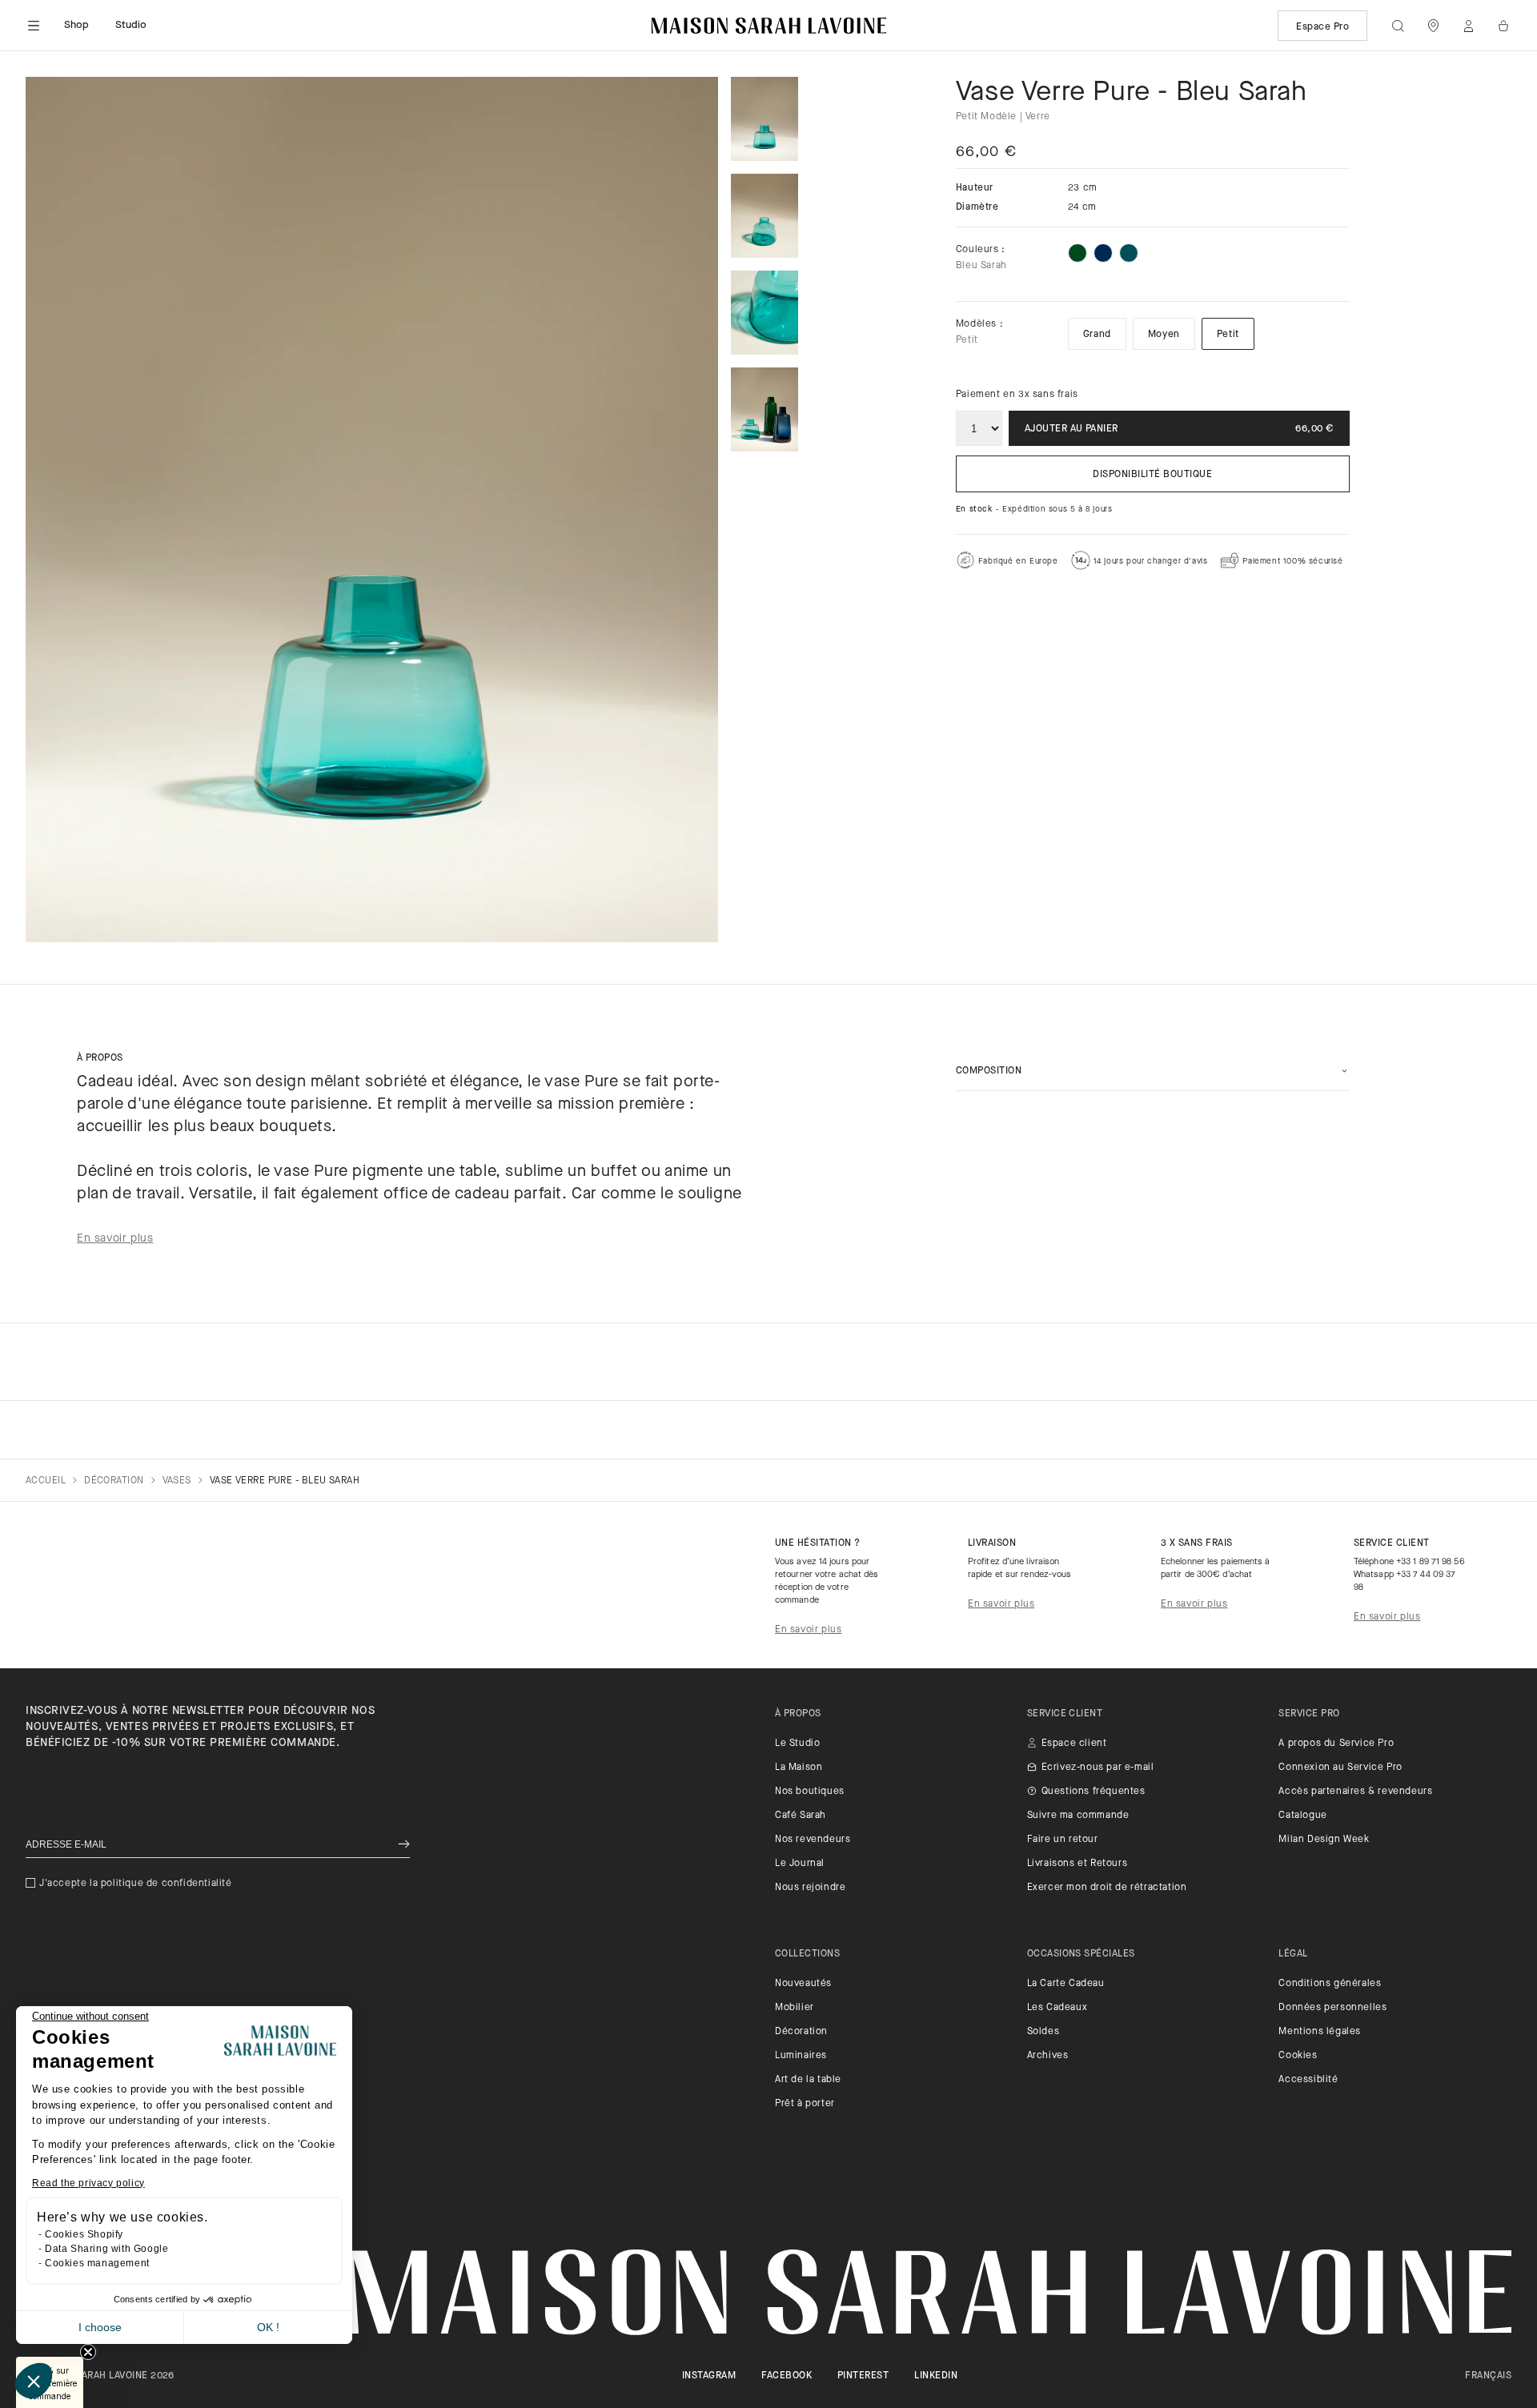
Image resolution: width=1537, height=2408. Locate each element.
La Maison (799, 1768)
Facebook (787, 2376)
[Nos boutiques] (1433, 26)
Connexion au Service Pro (1340, 1768)
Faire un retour (1063, 1840)
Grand (1097, 335)
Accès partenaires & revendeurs (1355, 1792)
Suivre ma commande (1078, 1816)
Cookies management (97, 2263)
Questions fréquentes (1094, 1792)
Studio (131, 25)
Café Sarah (801, 1816)
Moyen (1164, 335)
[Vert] (1078, 253)
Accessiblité (1308, 2080)
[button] (34, 2381)
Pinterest (863, 2376)
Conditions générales (1330, 1984)
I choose (100, 2327)
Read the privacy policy (88, 2183)
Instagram (709, 2376)
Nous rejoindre (810, 1888)
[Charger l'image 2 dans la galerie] (764, 216)
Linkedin (936, 2376)
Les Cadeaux (1057, 2008)
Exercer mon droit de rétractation (1107, 1888)
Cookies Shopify (84, 2234)
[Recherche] (1398, 26)
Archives (1048, 2056)
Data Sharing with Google (106, 2249)
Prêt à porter (805, 2104)
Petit (1228, 335)
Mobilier (795, 2008)
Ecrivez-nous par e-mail (1098, 1768)
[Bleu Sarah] (1129, 253)
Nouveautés (803, 1984)
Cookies (1298, 2056)
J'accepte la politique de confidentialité (136, 1884)
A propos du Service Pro (1336, 1744)
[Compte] (1468, 26)
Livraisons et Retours (1078, 1864)
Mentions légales (1320, 2032)
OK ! (268, 2327)
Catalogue (1302, 1816)
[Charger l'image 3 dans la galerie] (764, 313)
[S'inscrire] (404, 1845)
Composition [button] (989, 1071)
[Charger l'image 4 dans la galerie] (764, 409)
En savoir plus (808, 1630)
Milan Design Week (1324, 1840)
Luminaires (801, 2056)
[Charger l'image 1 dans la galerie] (764, 119)
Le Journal (800, 1864)
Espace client (1074, 1744)
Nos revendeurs (813, 1840)
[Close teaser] (88, 2352)
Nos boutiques (810, 1792)
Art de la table (808, 2080)
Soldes (1043, 2032)
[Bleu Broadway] (1103, 253)
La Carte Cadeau (1066, 1984)
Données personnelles (1332, 2008)
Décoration (801, 2032)
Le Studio (797, 1744)
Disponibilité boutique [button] (1152, 475)
